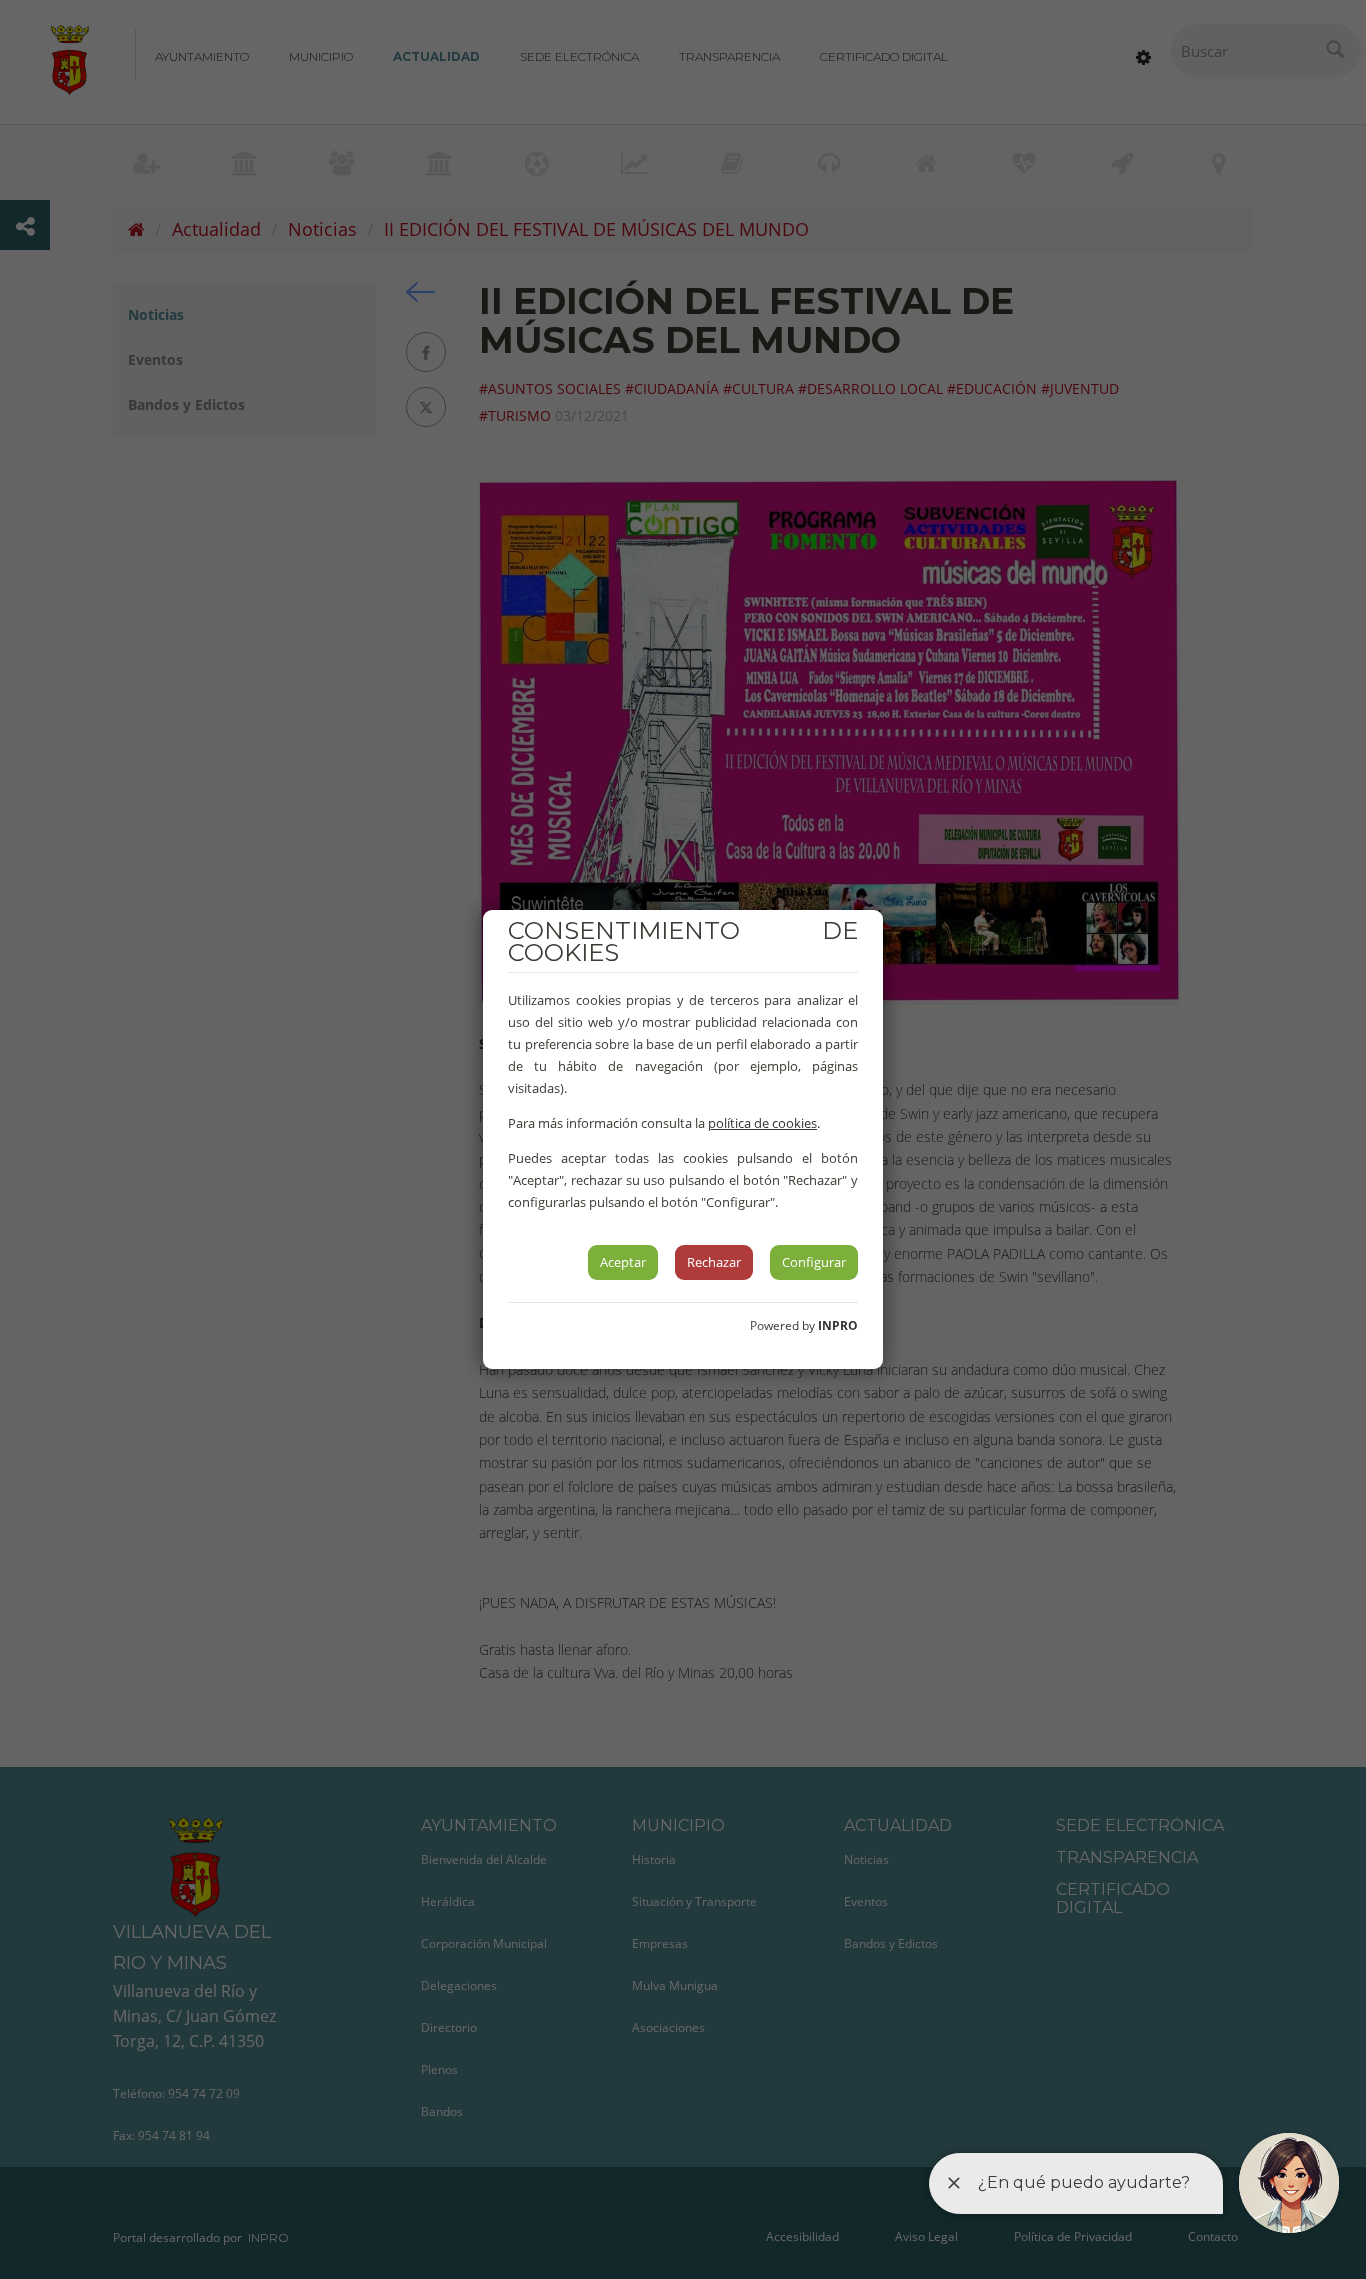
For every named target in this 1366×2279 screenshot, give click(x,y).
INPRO (838, 1325)
